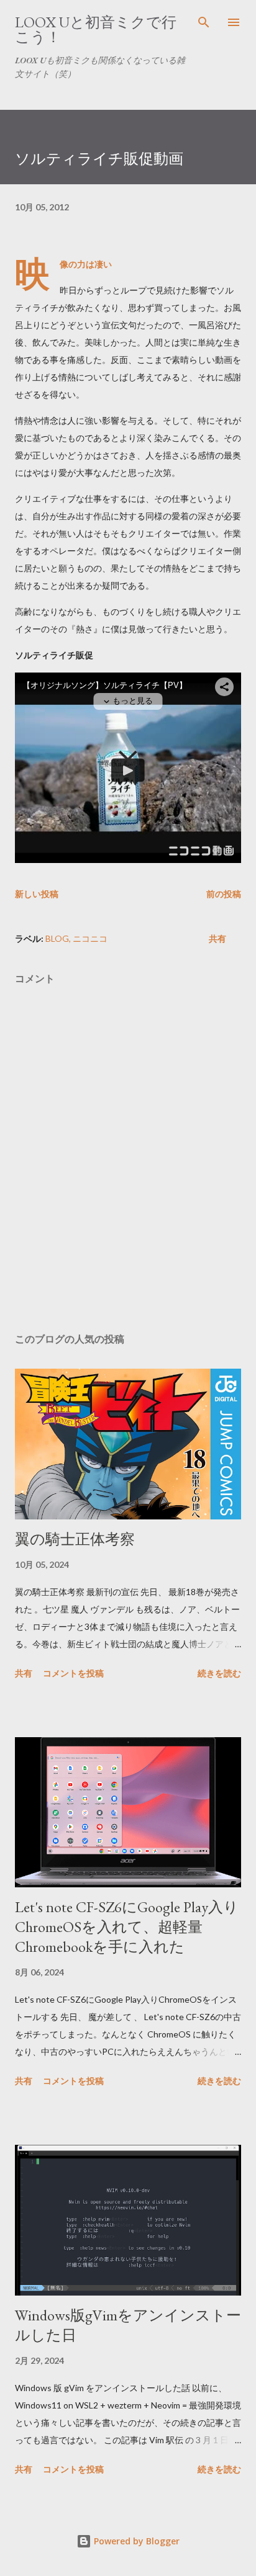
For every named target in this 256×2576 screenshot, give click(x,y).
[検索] (204, 22)
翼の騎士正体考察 (75, 1539)
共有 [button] (217, 938)
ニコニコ (90, 938)
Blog (57, 938)
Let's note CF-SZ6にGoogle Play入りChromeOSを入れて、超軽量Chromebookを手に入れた (127, 1927)
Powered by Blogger (135, 2541)
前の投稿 (224, 894)
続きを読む (219, 1673)
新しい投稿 (37, 894)
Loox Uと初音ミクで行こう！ (96, 29)
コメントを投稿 (73, 1673)
